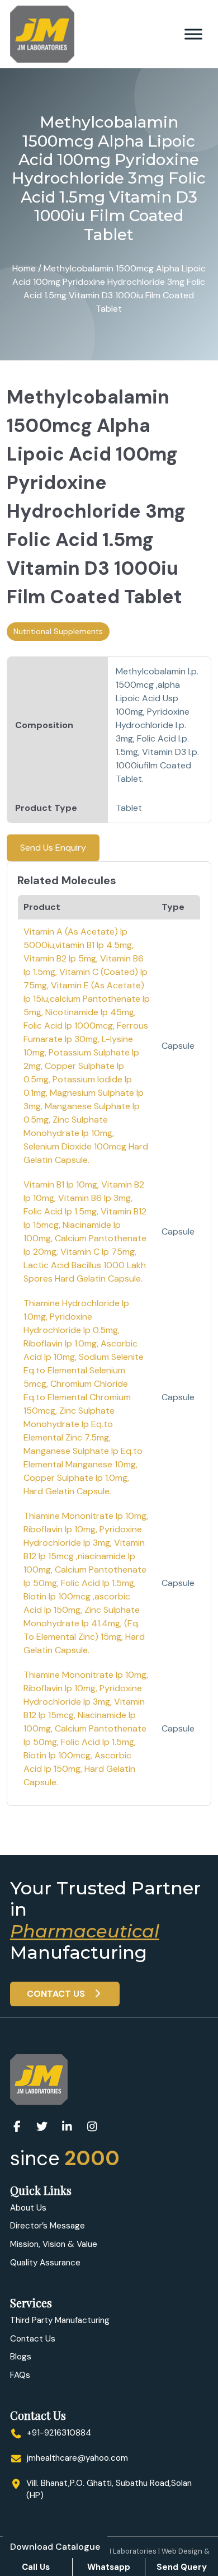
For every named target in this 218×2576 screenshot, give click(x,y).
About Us (28, 2208)
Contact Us (33, 2339)
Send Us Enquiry (53, 848)
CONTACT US (57, 1994)
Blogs (21, 2357)
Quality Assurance (45, 2263)
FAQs (20, 2375)
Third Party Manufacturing (60, 2320)
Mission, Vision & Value (54, 2244)
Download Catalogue (55, 2547)
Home (24, 268)
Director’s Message (48, 2226)
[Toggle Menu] (193, 34)
